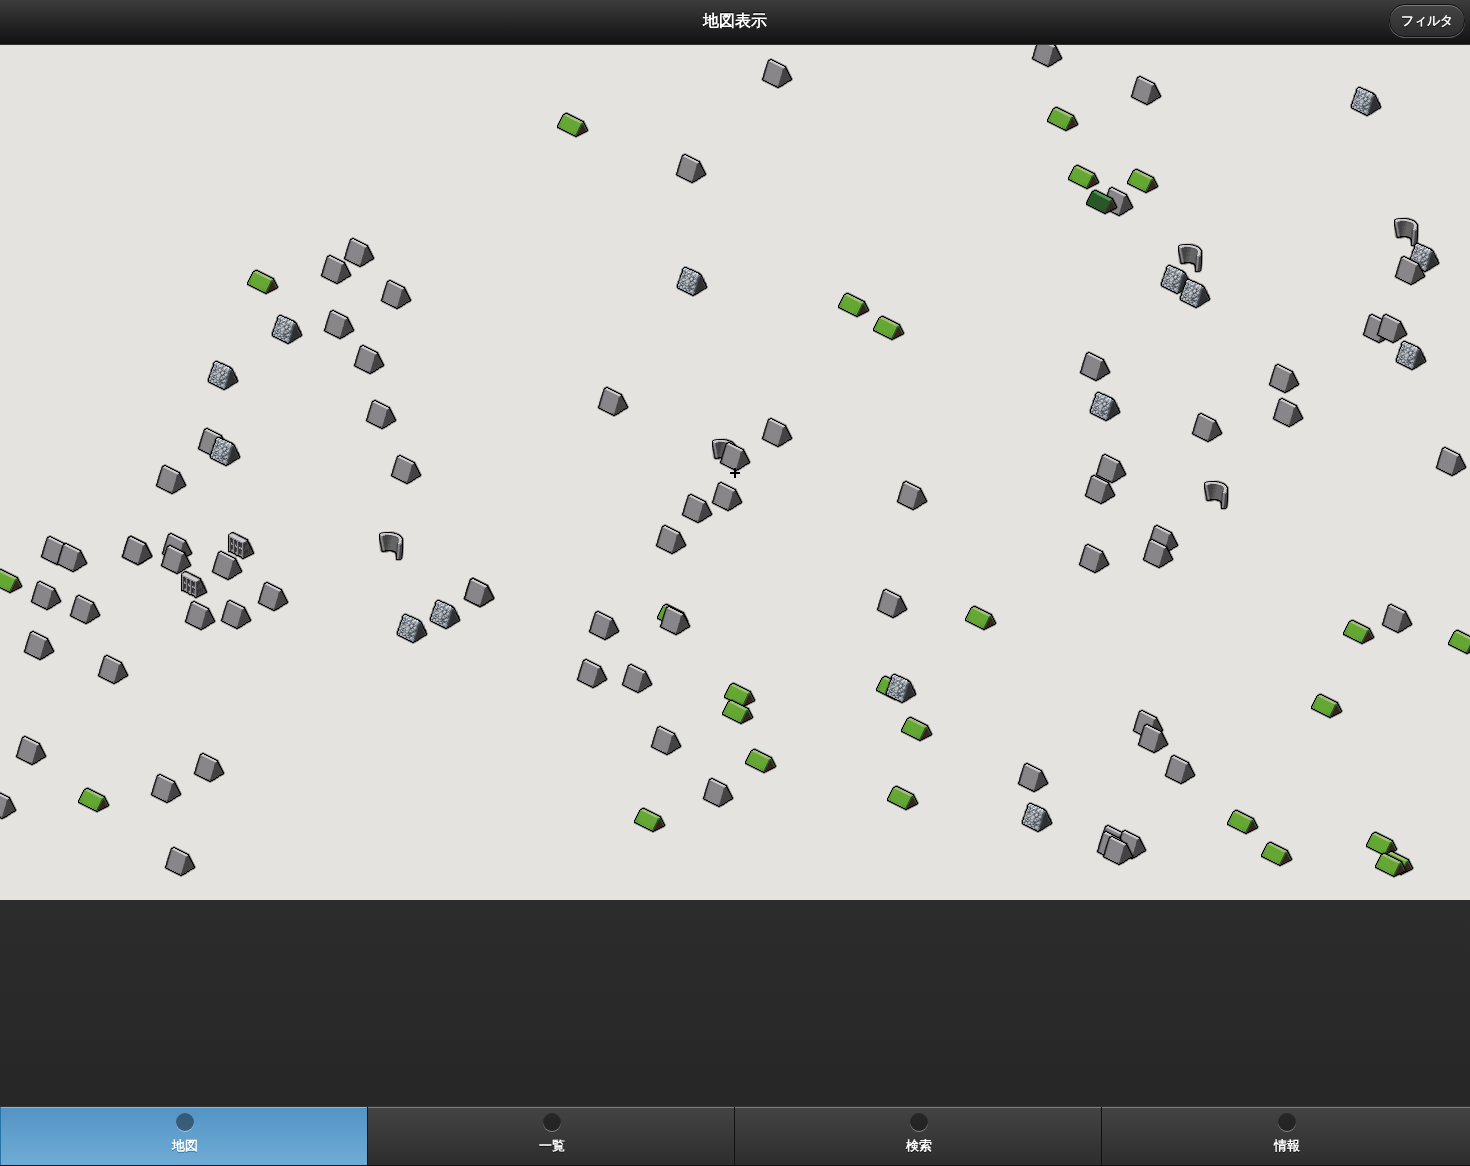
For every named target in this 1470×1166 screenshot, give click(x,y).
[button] (727, 497)
